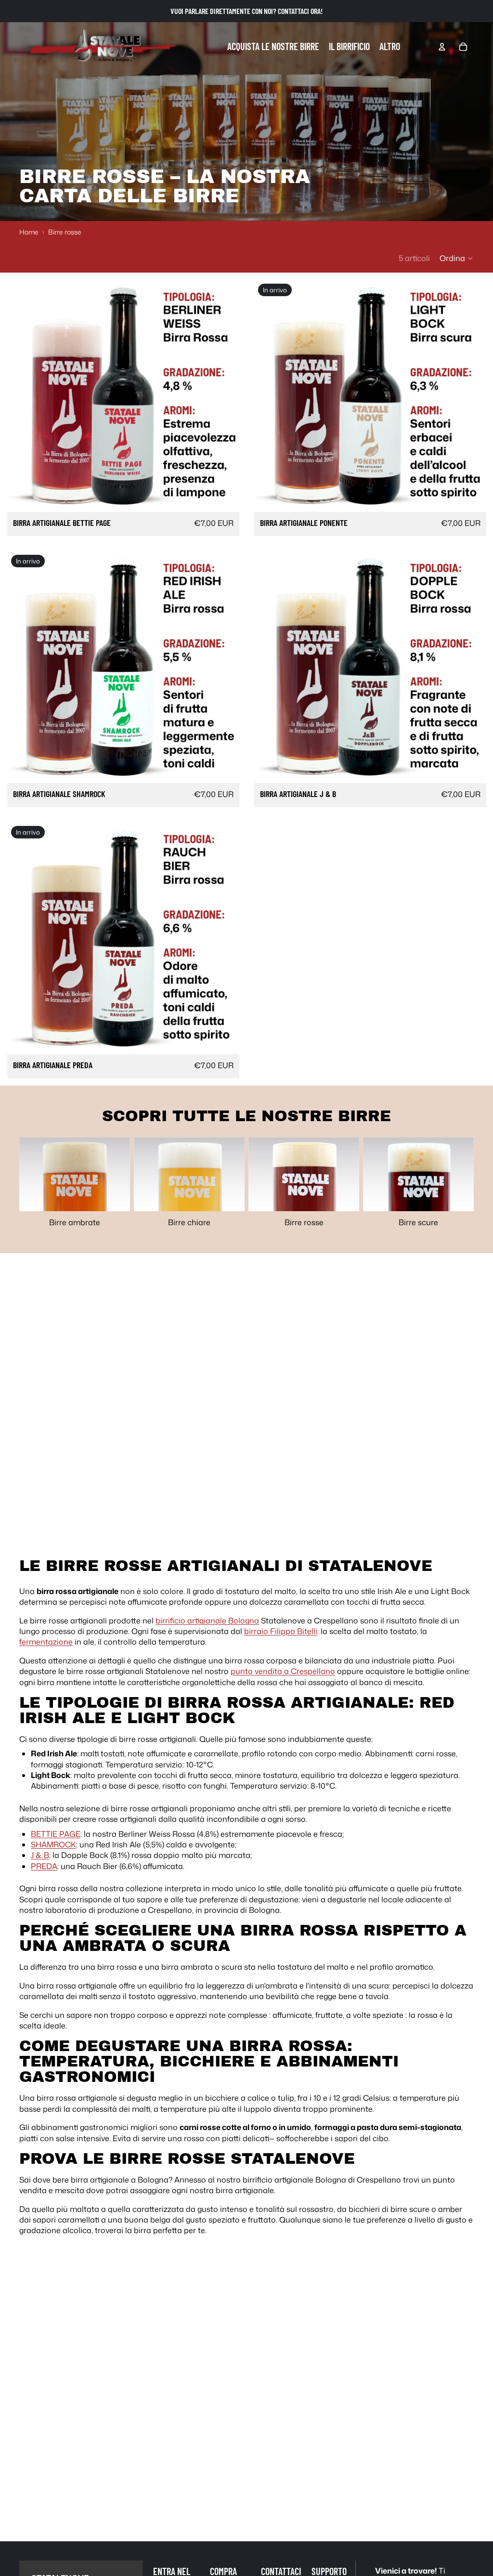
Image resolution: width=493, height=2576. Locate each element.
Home (29, 232)
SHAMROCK (53, 1844)
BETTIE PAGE (56, 1834)
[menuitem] (390, 47)
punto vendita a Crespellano (283, 1671)
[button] (457, 258)
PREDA (44, 1866)
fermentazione (46, 1642)
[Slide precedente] (22, 396)
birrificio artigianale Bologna (207, 1621)
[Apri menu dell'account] (442, 47)
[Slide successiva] (225, 396)
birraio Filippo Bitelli (281, 1631)
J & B (40, 1855)
